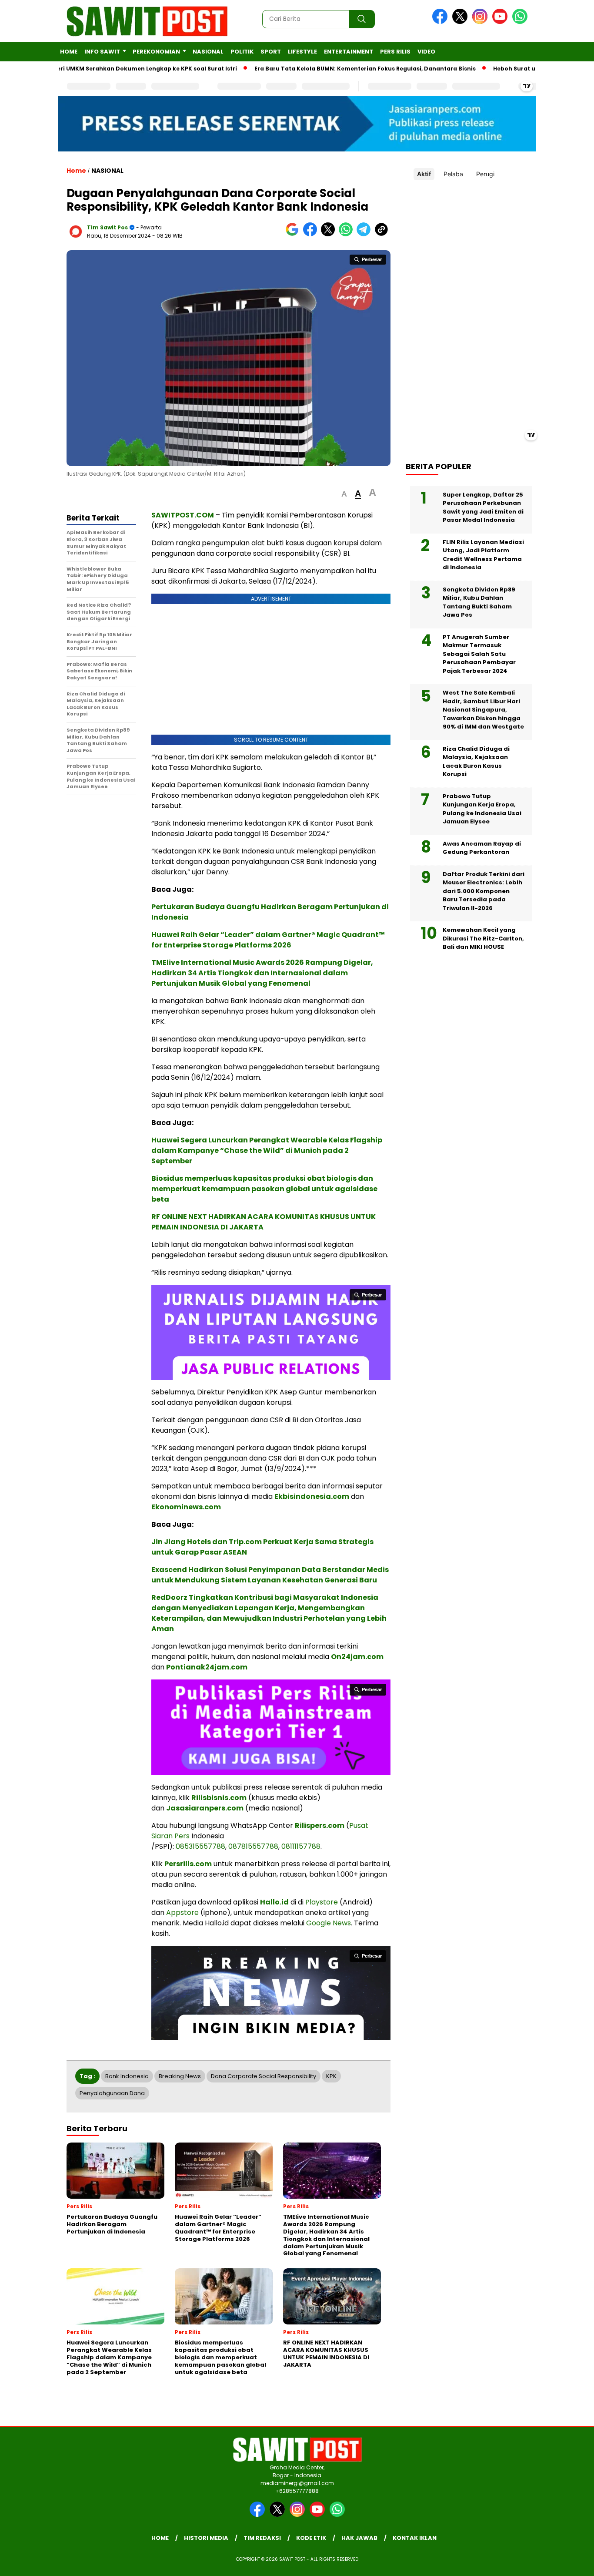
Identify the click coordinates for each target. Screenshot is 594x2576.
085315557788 (200, 1846)
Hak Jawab (359, 2538)
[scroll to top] (569, 2563)
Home (69, 52)
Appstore (182, 1913)
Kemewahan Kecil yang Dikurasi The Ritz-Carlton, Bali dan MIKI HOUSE (483, 938)
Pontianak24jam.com (207, 1667)
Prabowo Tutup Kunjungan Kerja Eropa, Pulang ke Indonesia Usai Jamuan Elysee (482, 809)
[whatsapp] (520, 22)
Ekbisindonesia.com (312, 1496)
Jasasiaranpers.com (205, 1808)
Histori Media (206, 2538)
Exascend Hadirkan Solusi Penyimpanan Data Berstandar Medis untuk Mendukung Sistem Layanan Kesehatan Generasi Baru (270, 1575)
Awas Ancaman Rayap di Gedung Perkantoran (482, 848)
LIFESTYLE (302, 52)
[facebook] (441, 22)
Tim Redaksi (262, 2538)
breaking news (180, 2076)
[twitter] (461, 22)
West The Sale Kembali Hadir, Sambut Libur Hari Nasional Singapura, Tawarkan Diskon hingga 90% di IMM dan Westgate (483, 710)
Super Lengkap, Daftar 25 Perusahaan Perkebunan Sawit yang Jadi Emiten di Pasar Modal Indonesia (483, 507)
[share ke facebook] (312, 234)
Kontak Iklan (415, 2538)
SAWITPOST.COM (183, 515)
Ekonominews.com (186, 1507)
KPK (331, 2076)
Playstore (322, 1902)
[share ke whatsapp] (348, 234)
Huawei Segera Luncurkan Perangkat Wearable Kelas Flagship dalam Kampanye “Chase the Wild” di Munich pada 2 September (267, 1150)
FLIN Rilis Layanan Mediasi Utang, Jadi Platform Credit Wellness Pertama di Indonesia (483, 554)
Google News (329, 1923)
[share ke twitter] (330, 234)
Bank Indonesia (127, 2076)
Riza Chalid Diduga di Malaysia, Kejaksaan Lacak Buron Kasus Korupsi (476, 761)
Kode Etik (311, 2538)
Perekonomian (156, 52)
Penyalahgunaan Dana (112, 2093)
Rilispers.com (320, 1825)
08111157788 (301, 1846)
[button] (344, 494)
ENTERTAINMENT (349, 52)
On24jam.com (357, 1657)
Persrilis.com (188, 1864)
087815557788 (253, 1846)
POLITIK (242, 52)
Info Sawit (102, 52)
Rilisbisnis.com (219, 1798)
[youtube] (501, 22)
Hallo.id (274, 1902)
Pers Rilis (395, 52)
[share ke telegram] (365, 234)
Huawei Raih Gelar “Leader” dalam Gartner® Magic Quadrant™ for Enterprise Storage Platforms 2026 (268, 940)
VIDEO (426, 52)
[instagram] (481, 22)
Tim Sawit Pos (107, 227)
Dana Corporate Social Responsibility (264, 2076)
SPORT (271, 52)
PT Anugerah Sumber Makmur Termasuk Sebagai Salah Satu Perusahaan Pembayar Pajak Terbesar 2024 (479, 653)
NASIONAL (208, 52)
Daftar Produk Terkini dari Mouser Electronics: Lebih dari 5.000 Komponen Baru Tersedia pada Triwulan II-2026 (484, 891)
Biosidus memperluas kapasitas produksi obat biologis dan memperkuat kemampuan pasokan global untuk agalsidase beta (264, 1189)
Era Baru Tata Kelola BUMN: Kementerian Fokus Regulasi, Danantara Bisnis (320, 69)
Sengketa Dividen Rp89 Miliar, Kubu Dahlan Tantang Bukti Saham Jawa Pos (479, 602)
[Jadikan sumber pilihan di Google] (294, 234)
